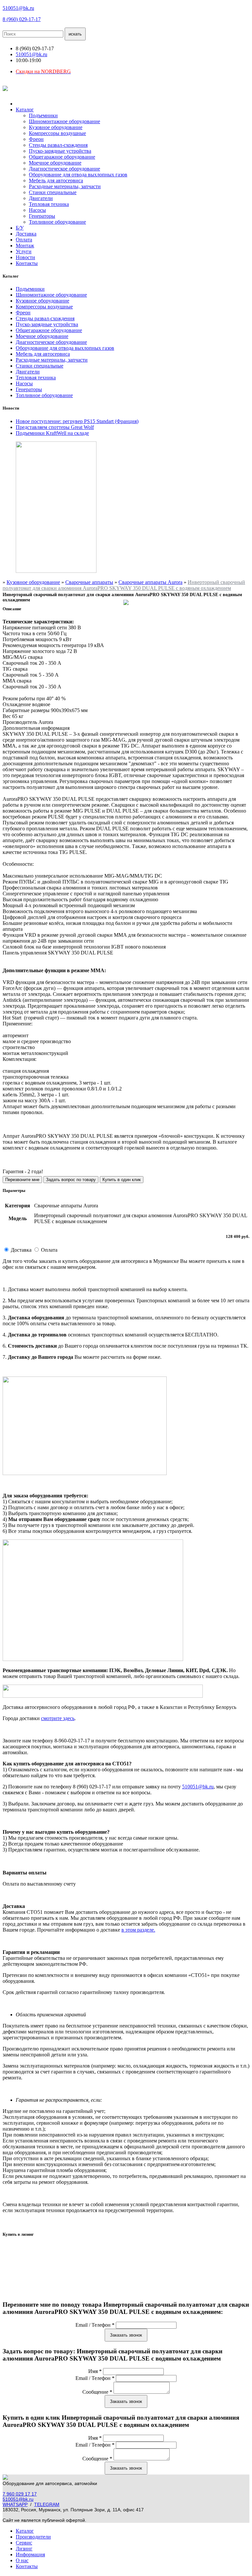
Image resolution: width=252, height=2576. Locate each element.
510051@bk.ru (18, 8)
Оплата (24, 240)
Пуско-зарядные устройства (60, 151)
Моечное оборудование (55, 163)
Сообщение (97, 2392)
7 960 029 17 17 (20, 2494)
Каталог (25, 110)
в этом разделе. (138, 1930)
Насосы (37, 210)
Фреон (36, 139)
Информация (30, 2554)
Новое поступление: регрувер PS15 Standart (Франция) (77, 421)
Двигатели (41, 198)
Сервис (24, 2543)
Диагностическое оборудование (64, 169)
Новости (25, 257)
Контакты (27, 263)
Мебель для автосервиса (56, 180)
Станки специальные (53, 192)
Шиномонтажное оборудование (64, 121)
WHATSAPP (15, 2504)
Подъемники (43, 115)
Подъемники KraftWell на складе (52, 433)
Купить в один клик (122, 1180)
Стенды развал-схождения (58, 145)
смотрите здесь (58, 1718)
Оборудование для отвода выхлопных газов (78, 175)
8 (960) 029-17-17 (22, 19)
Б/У (20, 228)
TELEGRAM (47, 2504)
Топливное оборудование (57, 222)
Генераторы (42, 216)
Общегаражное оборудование (62, 157)
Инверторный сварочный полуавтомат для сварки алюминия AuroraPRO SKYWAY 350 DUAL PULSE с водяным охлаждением (124, 585)
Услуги (24, 251)
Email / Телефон (95, 2325)
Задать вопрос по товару (71, 1180)
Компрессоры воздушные (57, 133)
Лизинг (24, 2549)
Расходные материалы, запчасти (65, 186)
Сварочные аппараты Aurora (150, 582)
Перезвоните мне (22, 1180)
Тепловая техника (49, 204)
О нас (22, 2560)
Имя (95, 2371)
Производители (33, 2537)
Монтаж (25, 246)
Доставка (26, 234)
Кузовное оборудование (56, 127)
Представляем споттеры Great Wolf (55, 427)
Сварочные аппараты (89, 582)
